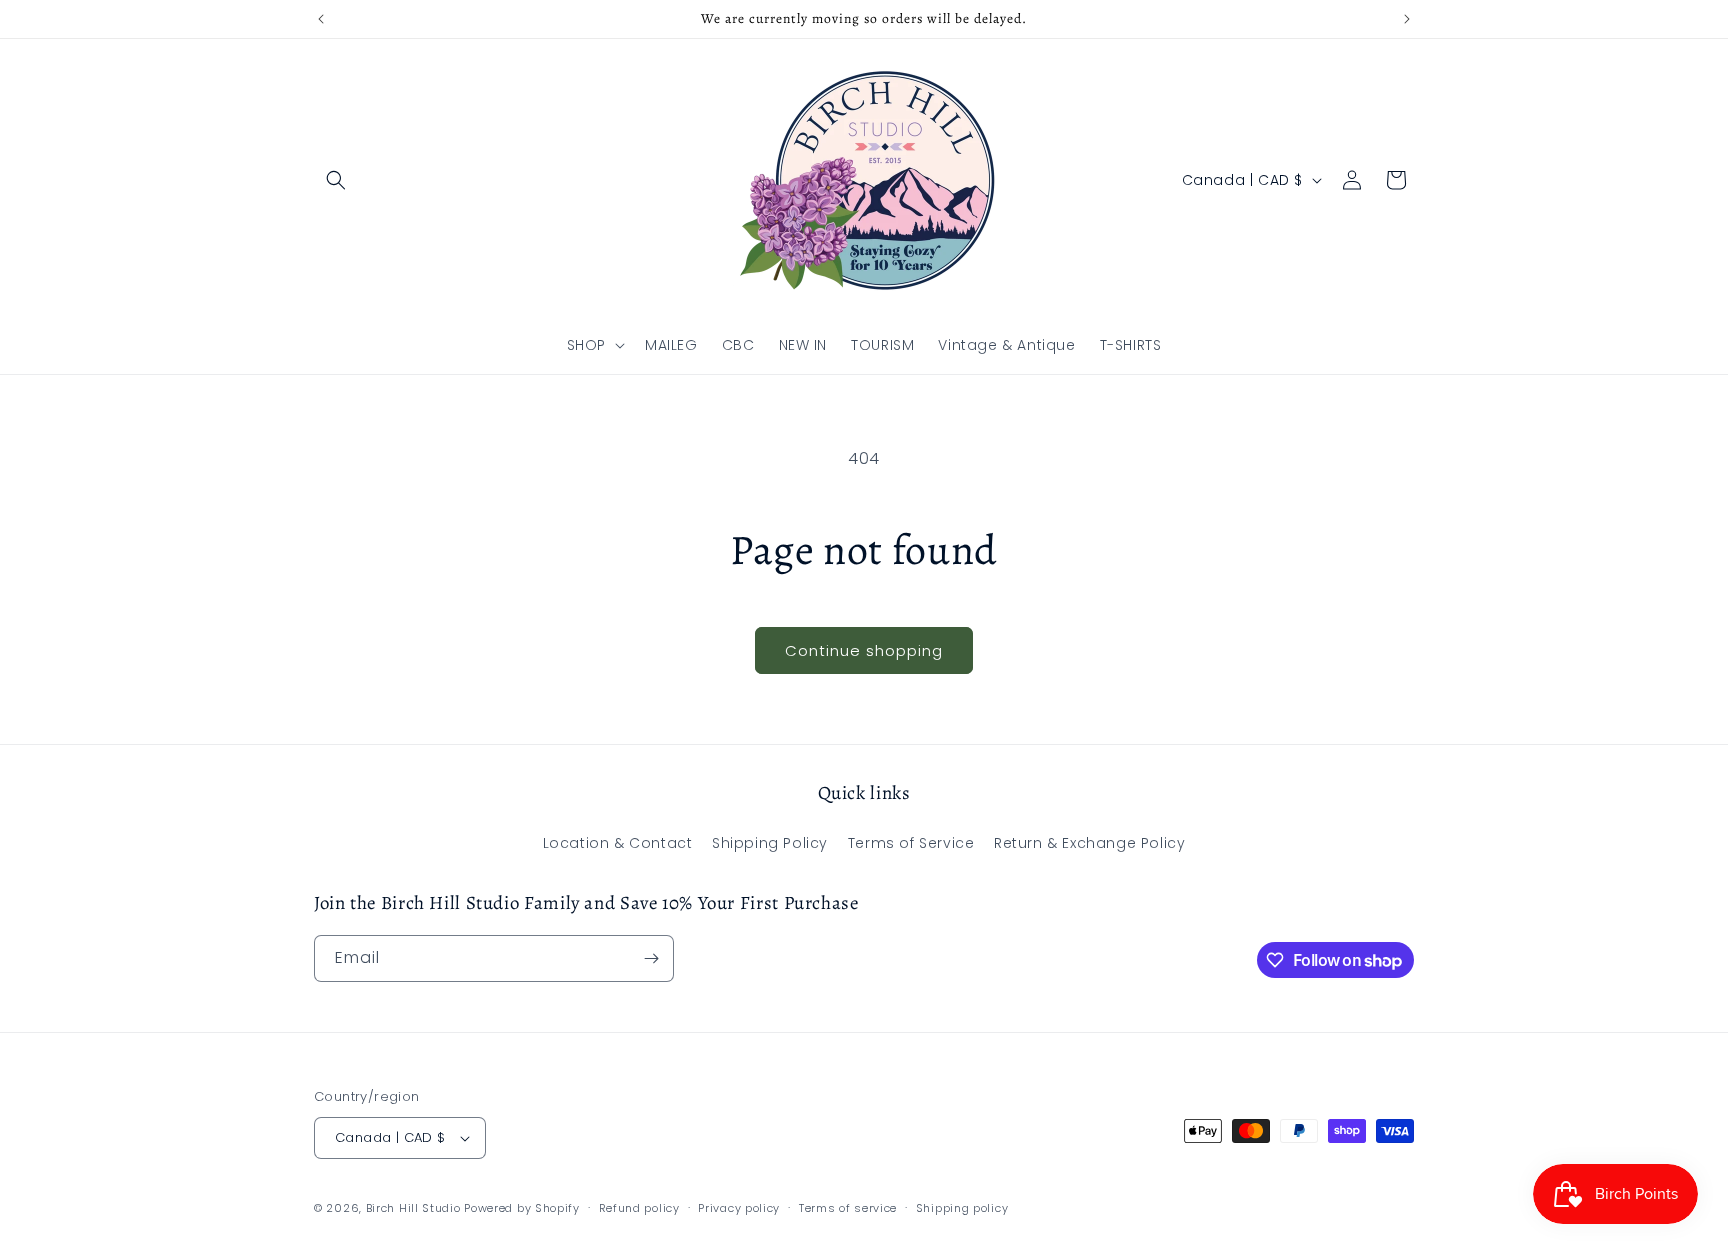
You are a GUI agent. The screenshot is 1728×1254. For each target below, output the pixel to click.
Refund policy (639, 1208)
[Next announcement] (1407, 19)
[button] (336, 180)
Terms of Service (911, 843)
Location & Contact (618, 843)
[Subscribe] (651, 958)
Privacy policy (739, 1208)
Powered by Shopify (522, 1208)
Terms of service (848, 1208)
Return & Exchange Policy (1089, 843)
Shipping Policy (770, 843)
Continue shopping (864, 650)
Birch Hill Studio (413, 1208)
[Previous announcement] (321, 19)
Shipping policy (962, 1208)
